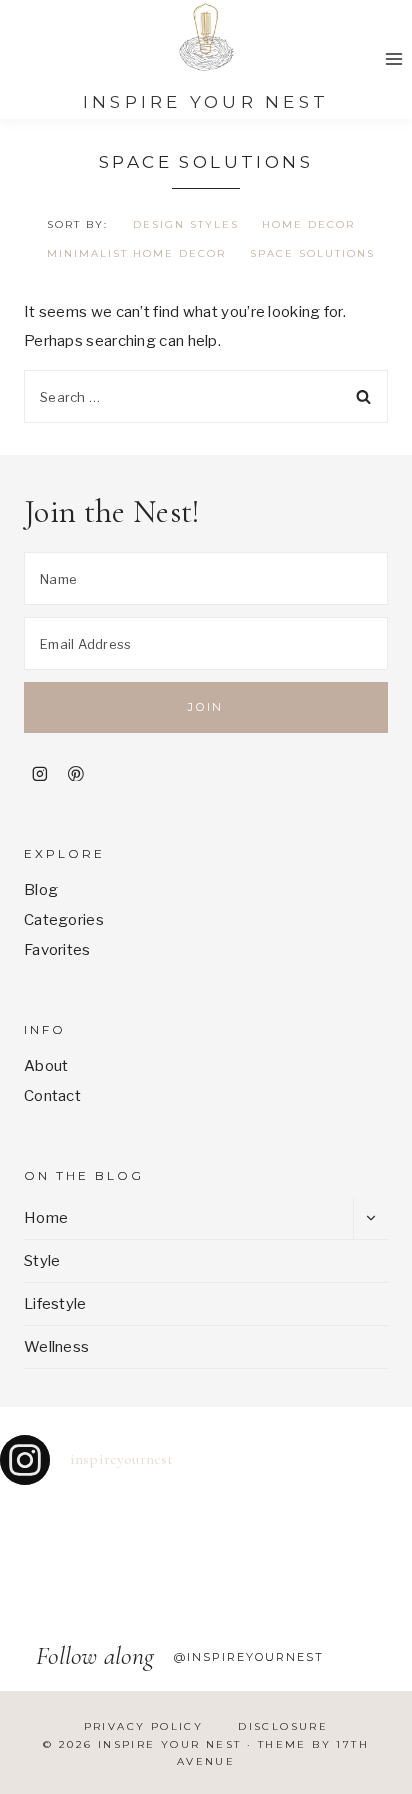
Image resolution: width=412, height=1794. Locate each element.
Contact (52, 1096)
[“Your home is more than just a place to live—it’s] (258, 1521)
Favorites (57, 950)
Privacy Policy (144, 1726)
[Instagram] (40, 774)
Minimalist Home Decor (136, 253)
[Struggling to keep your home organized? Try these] (155, 1521)
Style (42, 1261)
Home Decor (308, 224)
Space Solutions (312, 253)
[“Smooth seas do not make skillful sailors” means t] (51, 1521)
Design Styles (186, 224)
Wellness (56, 1347)
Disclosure (283, 1726)
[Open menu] (393, 58)
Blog (41, 890)
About (46, 1066)
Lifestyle (55, 1304)
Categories (64, 920)
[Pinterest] (76, 774)
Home (46, 1218)
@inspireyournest (249, 1657)
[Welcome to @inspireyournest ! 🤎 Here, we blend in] (51, 1579)
